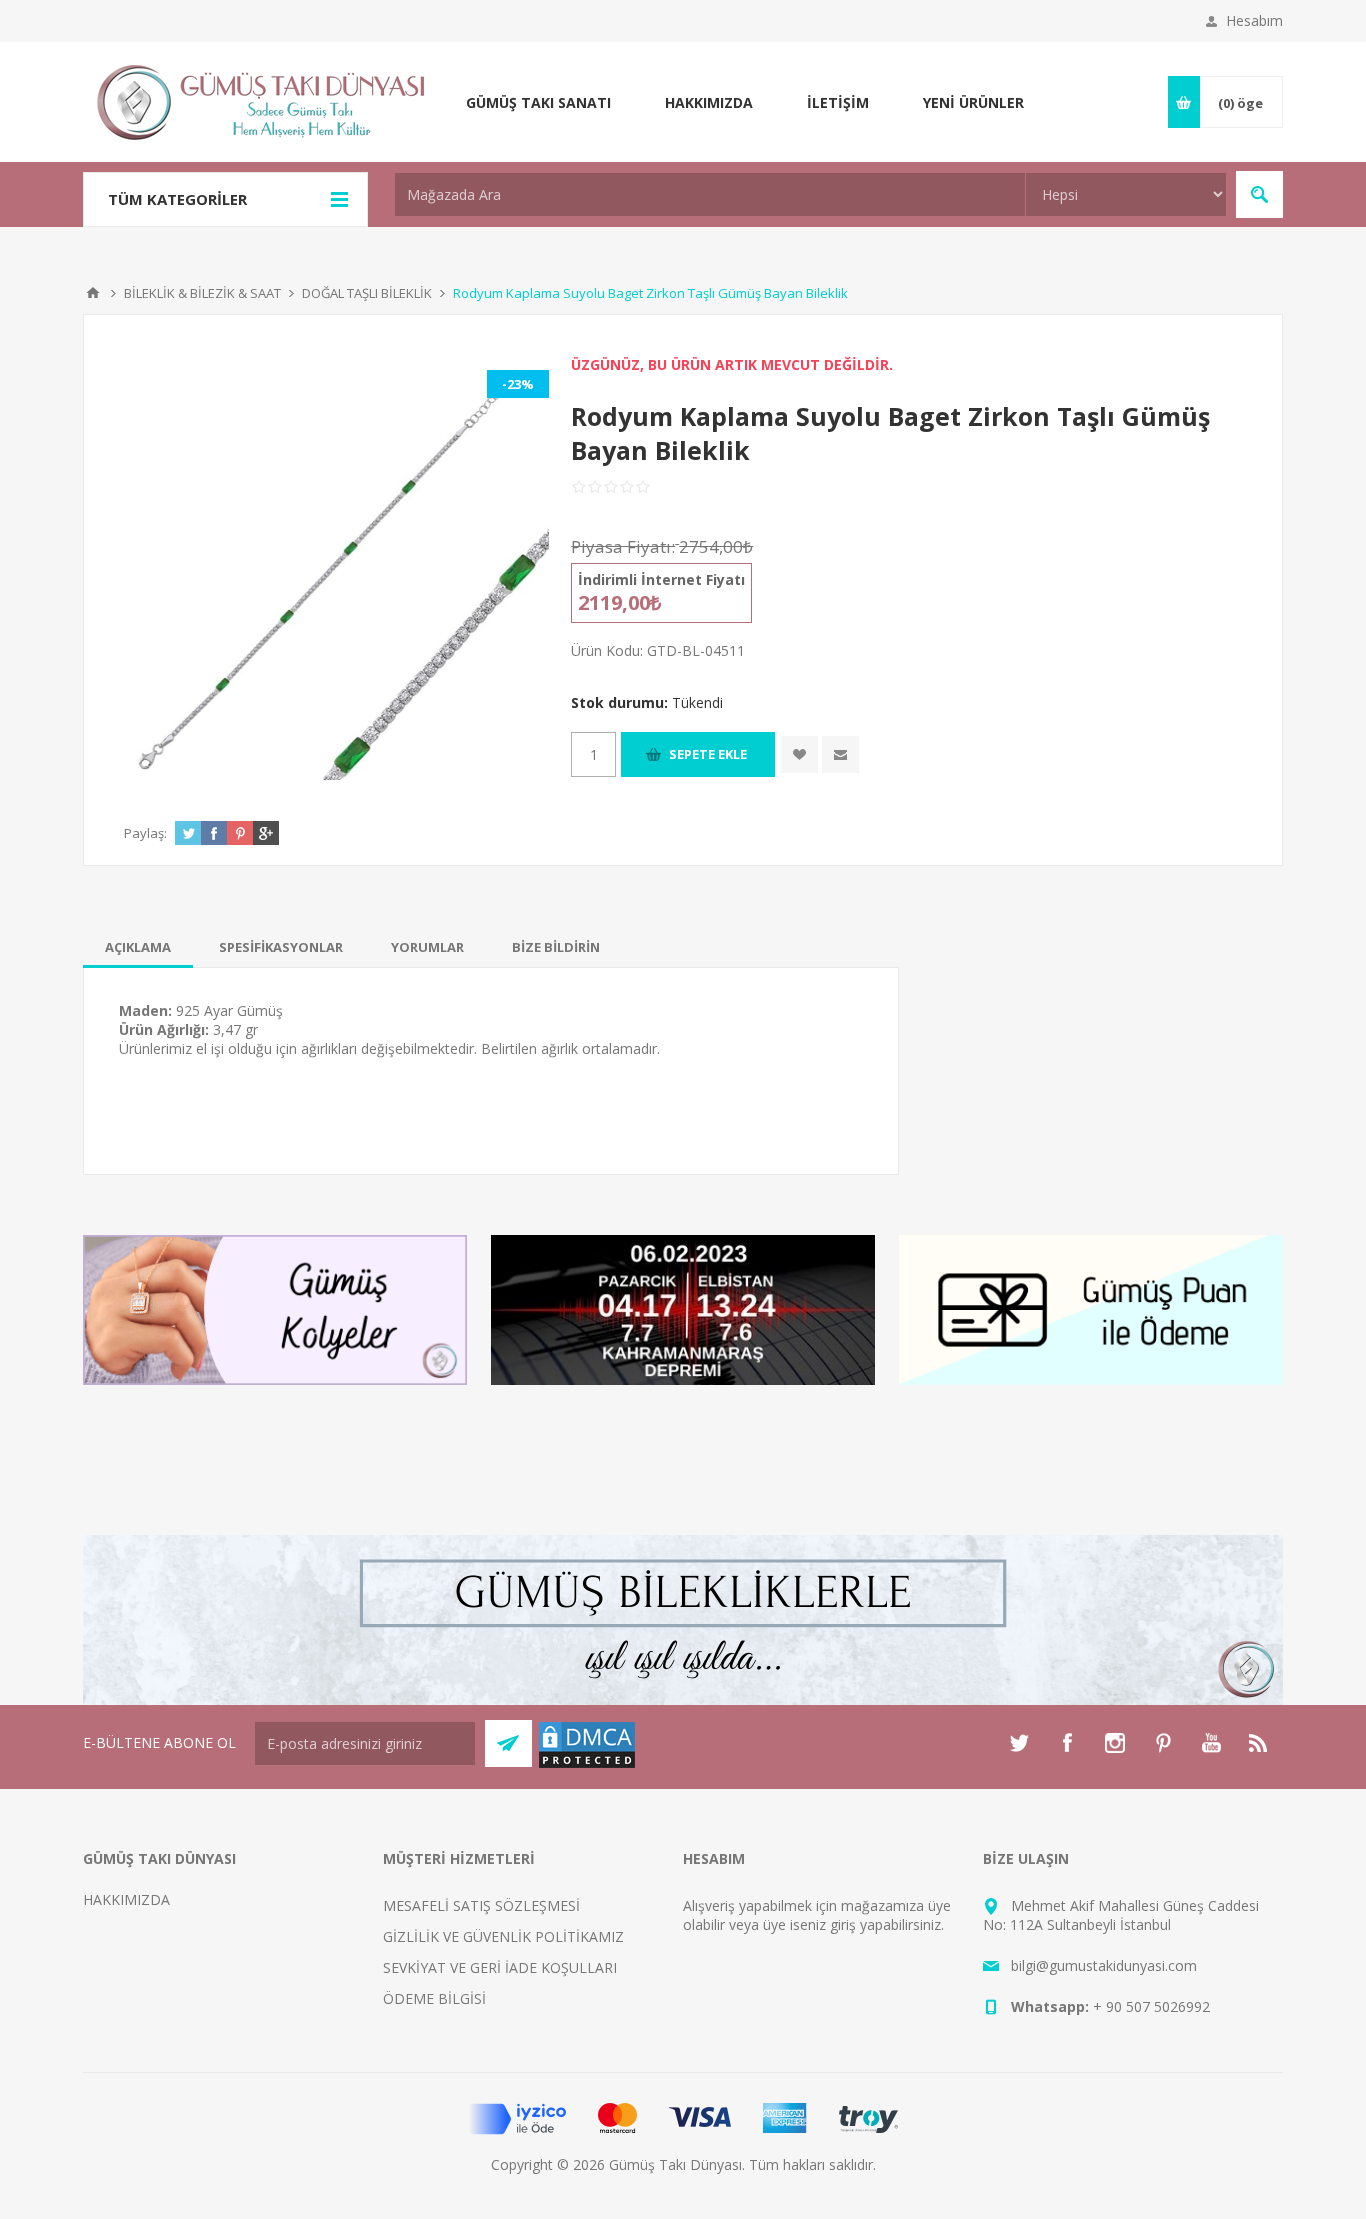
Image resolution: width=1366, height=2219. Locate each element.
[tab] (138, 947)
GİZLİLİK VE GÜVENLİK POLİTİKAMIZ (503, 1936)
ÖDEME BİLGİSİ (434, 1998)
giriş (843, 1924)
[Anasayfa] (93, 293)
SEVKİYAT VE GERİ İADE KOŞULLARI (500, 1967)
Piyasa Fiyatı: (623, 546)
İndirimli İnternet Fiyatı (661, 579)
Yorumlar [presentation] (427, 947)
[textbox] (710, 194)
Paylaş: (145, 833)
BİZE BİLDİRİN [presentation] (556, 947)
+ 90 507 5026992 (1151, 2006)
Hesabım (1254, 20)
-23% (518, 384)
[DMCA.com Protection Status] (587, 1764)
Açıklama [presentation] (138, 947)
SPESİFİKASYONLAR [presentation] (281, 947)
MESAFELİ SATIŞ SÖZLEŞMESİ (481, 1905)
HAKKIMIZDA (126, 1899)
